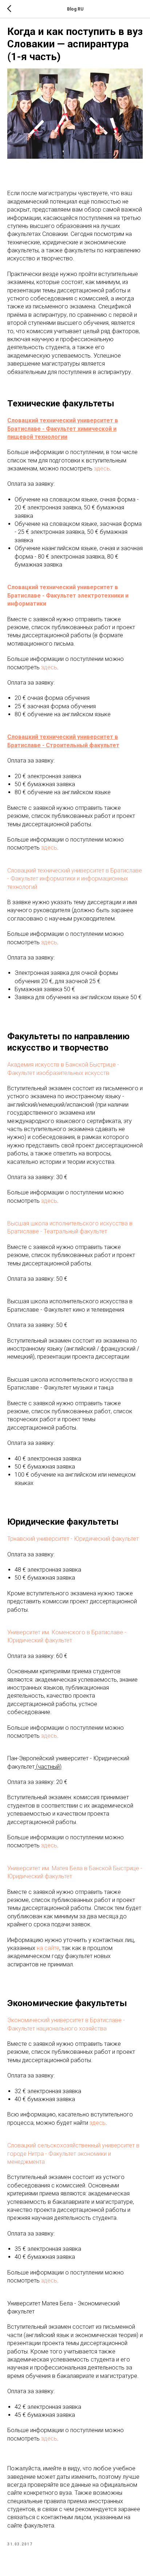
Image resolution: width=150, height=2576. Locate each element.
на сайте (48, 1948)
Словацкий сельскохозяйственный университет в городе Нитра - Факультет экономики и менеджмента (73, 2154)
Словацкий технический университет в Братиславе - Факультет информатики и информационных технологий (75, 879)
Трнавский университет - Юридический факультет (73, 1539)
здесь (102, 468)
